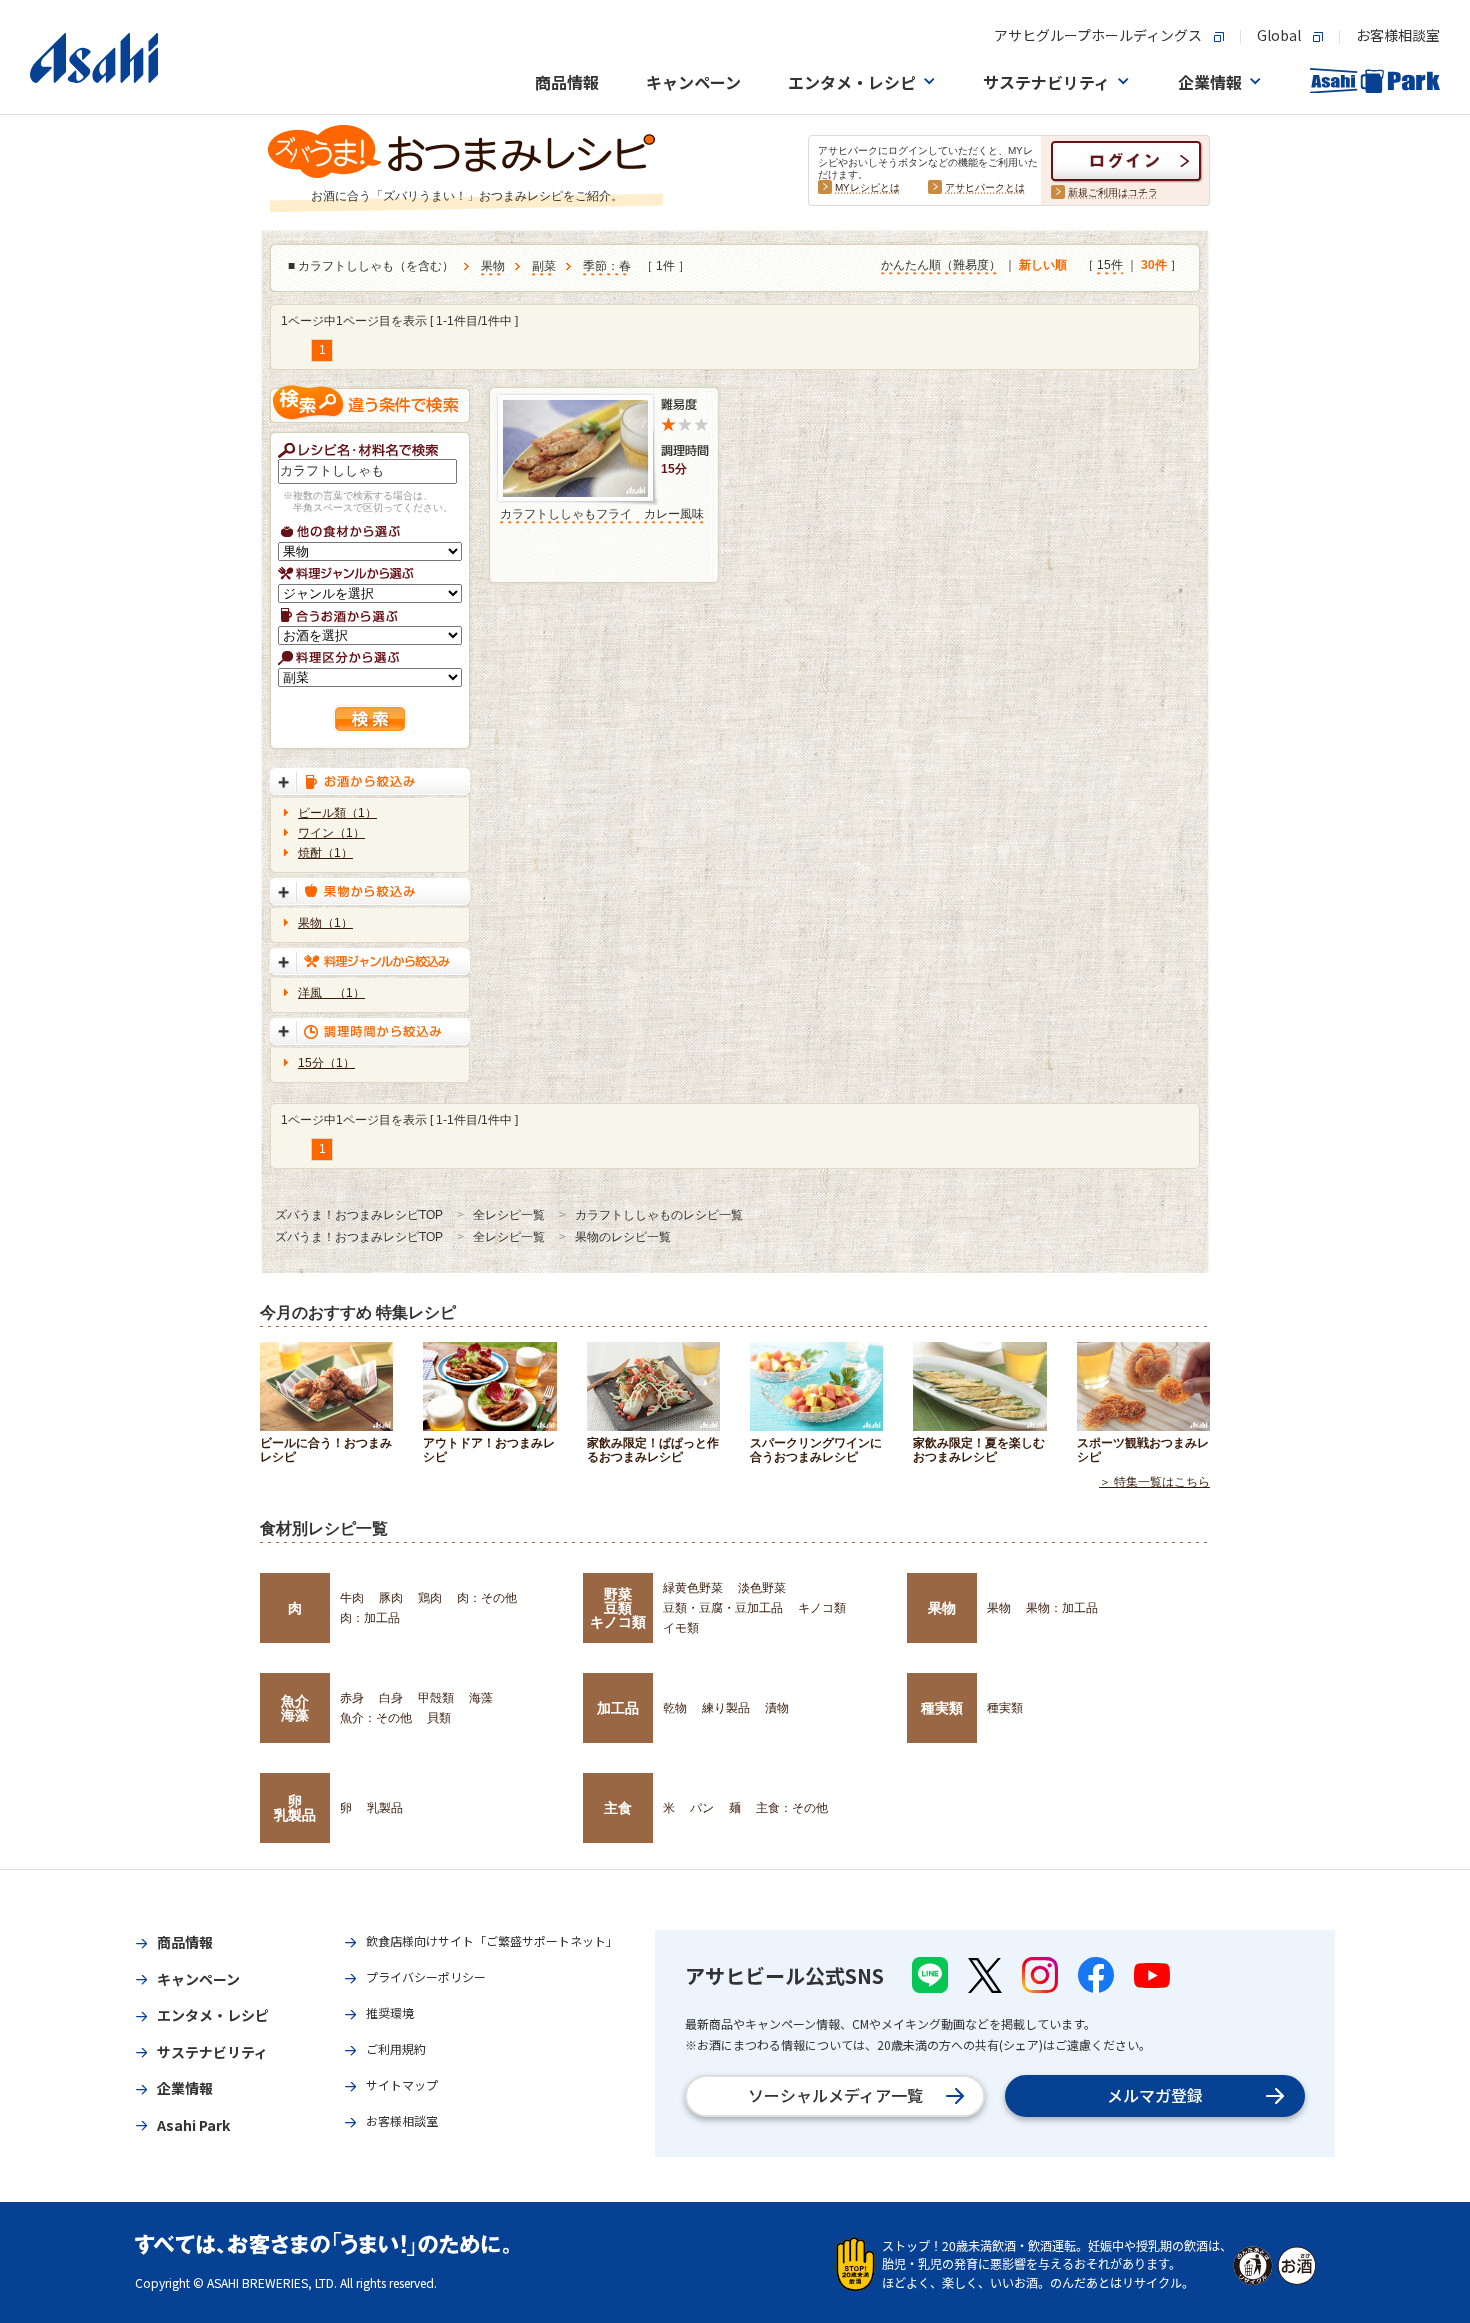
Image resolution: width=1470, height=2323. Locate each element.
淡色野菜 (762, 1588)
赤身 (352, 1698)
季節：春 (607, 266)
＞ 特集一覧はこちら (1154, 1482)
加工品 (618, 1708)
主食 (618, 1808)
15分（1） (326, 1063)
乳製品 (385, 1808)
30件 (1154, 265)
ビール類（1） (337, 813)
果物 (493, 266)
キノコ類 (822, 1608)
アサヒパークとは (985, 187)
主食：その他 (792, 1808)
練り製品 (726, 1708)
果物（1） (325, 923)
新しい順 (1043, 265)
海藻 (481, 1698)
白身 (391, 1698)
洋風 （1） (331, 993)
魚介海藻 (295, 1708)
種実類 (942, 1708)
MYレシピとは (867, 187)
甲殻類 (436, 1698)
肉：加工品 (370, 1618)
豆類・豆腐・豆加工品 (723, 1608)
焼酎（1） (325, 853)
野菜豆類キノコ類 (618, 1608)
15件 (1110, 265)
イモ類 (681, 1628)
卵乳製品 (295, 1808)
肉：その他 (487, 1598)
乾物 (675, 1708)
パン (702, 1808)
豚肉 (391, 1598)
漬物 (777, 1708)
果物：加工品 (1062, 1608)
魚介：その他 (376, 1718)
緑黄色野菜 (693, 1588)
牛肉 (352, 1598)
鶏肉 (430, 1598)
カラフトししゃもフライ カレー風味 (602, 514)
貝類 (439, 1718)
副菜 (544, 266)
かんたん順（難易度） (941, 265)
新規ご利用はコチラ (1113, 192)
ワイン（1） (331, 833)
